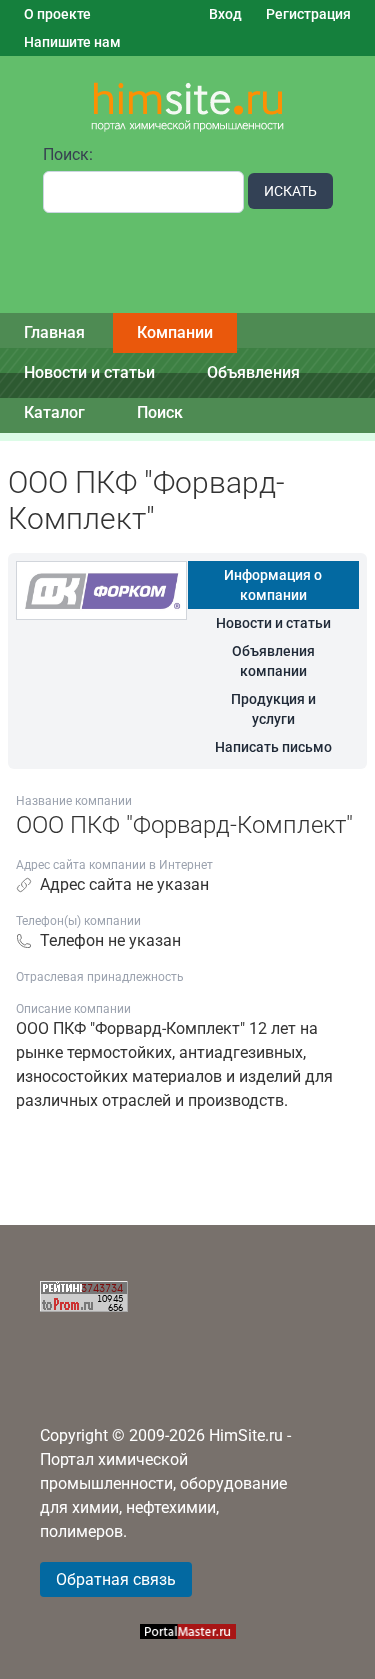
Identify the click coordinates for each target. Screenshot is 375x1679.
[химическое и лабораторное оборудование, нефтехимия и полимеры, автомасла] (188, 107)
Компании (175, 332)
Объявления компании (273, 661)
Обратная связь (116, 1579)
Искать (290, 191)
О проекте (57, 14)
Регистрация (308, 14)
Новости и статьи (89, 372)
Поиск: (68, 154)
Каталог (54, 412)
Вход (225, 14)
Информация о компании (273, 585)
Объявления (253, 372)
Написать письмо (273, 747)
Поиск (160, 412)
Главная (54, 332)
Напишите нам (72, 42)
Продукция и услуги (273, 709)
